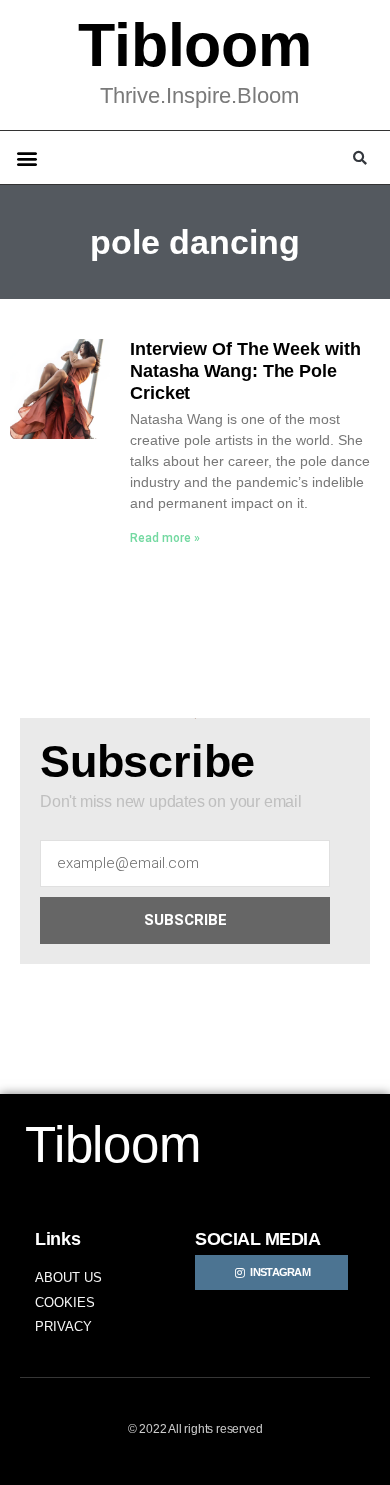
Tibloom (195, 45)
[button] (26, 157)
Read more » (165, 538)
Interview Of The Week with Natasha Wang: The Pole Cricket (245, 370)
